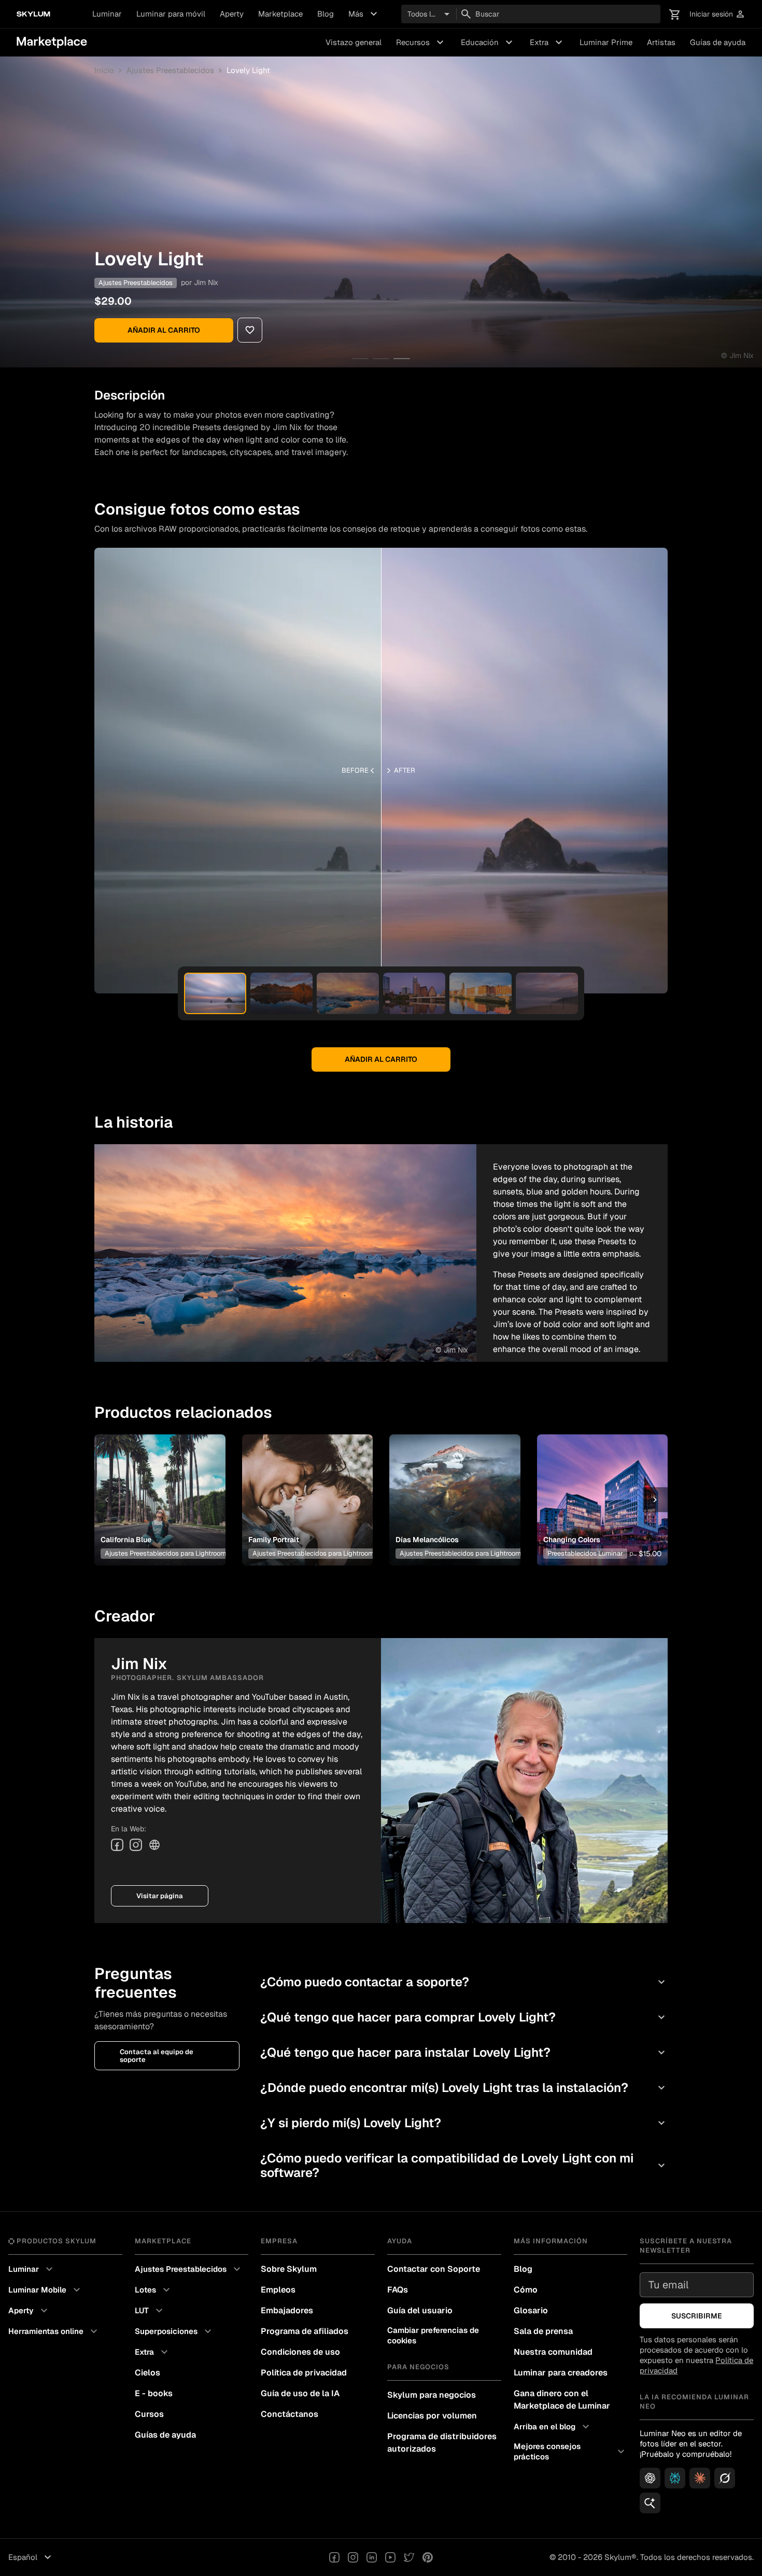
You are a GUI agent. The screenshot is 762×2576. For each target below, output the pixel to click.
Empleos (278, 2290)
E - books (154, 2393)
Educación (488, 42)
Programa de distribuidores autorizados (442, 2443)
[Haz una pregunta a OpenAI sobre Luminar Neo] (650, 2478)
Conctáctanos (290, 2414)
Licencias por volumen (432, 2416)
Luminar (107, 14)
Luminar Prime (606, 42)
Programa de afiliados (305, 2331)
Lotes (154, 2290)
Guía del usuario (420, 2310)
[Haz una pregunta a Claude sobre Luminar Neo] (700, 2478)
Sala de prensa (543, 2331)
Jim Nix (206, 282)
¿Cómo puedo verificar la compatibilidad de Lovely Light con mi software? (464, 2165)
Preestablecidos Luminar (585, 1553)
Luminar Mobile (46, 2290)
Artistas (661, 42)
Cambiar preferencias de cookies (433, 2335)
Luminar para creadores (561, 2373)
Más (364, 14)
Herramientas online (54, 2331)
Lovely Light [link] (248, 70)
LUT (150, 2311)
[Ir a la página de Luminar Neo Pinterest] (428, 2557)
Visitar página (160, 1896)
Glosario (531, 2310)
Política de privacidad (304, 2373)
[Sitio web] (154, 1845)
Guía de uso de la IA (300, 2393)
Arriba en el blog (553, 2427)
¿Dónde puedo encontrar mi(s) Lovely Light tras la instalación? (464, 2088)
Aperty (232, 14)
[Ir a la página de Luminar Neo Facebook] (334, 2557)
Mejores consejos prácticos (571, 2451)
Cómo (526, 2290)
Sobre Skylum (289, 2269)
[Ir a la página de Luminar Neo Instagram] (353, 2557)
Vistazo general (354, 42)
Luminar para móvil (171, 14)
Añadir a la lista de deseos (158, 1487)
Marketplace (280, 14)
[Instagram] (136, 1845)
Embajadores (287, 2310)
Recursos (421, 42)
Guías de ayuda (718, 42)
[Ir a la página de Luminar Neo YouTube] (390, 2557)
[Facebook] (117, 1845)
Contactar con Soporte (434, 2269)
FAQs (398, 2290)
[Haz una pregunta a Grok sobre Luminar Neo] (725, 2478)
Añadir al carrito (164, 330)
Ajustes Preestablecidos (170, 70)
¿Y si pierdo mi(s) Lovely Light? (464, 2123)
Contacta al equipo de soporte (157, 2056)
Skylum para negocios (432, 2395)
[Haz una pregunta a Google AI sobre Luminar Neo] (650, 2503)
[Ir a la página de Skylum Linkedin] (372, 2557)
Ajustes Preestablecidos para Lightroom (165, 1553)
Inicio (104, 70)
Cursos (149, 2414)
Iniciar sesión (717, 14)
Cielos (147, 2373)
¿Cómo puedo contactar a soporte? (464, 1982)
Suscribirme (697, 2316)
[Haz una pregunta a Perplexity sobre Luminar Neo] (675, 2478)
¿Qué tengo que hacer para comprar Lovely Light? (464, 2017)
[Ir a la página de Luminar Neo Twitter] (409, 2557)
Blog (326, 14)
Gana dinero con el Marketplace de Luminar (562, 2400)
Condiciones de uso (300, 2352)
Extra (547, 42)
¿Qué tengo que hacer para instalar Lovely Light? (464, 2052)
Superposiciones (174, 2331)
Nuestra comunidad (553, 2352)
